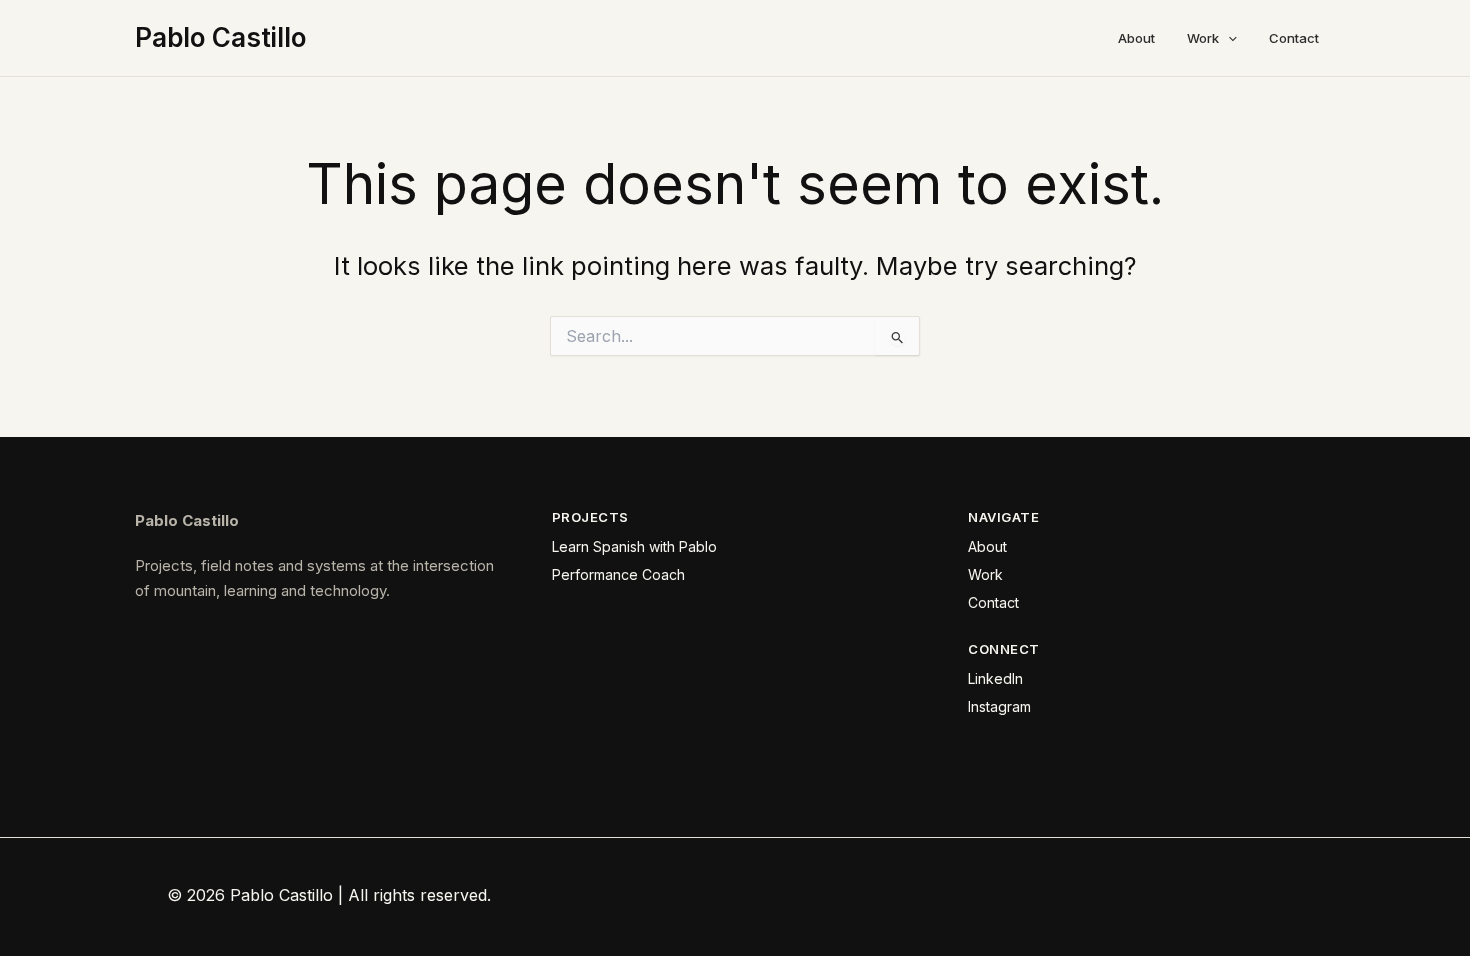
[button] (1228, 38)
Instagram (999, 706)
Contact (1294, 38)
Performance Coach (618, 574)
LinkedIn (995, 678)
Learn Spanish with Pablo (634, 546)
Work (1203, 38)
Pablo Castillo (220, 37)
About (1136, 38)
